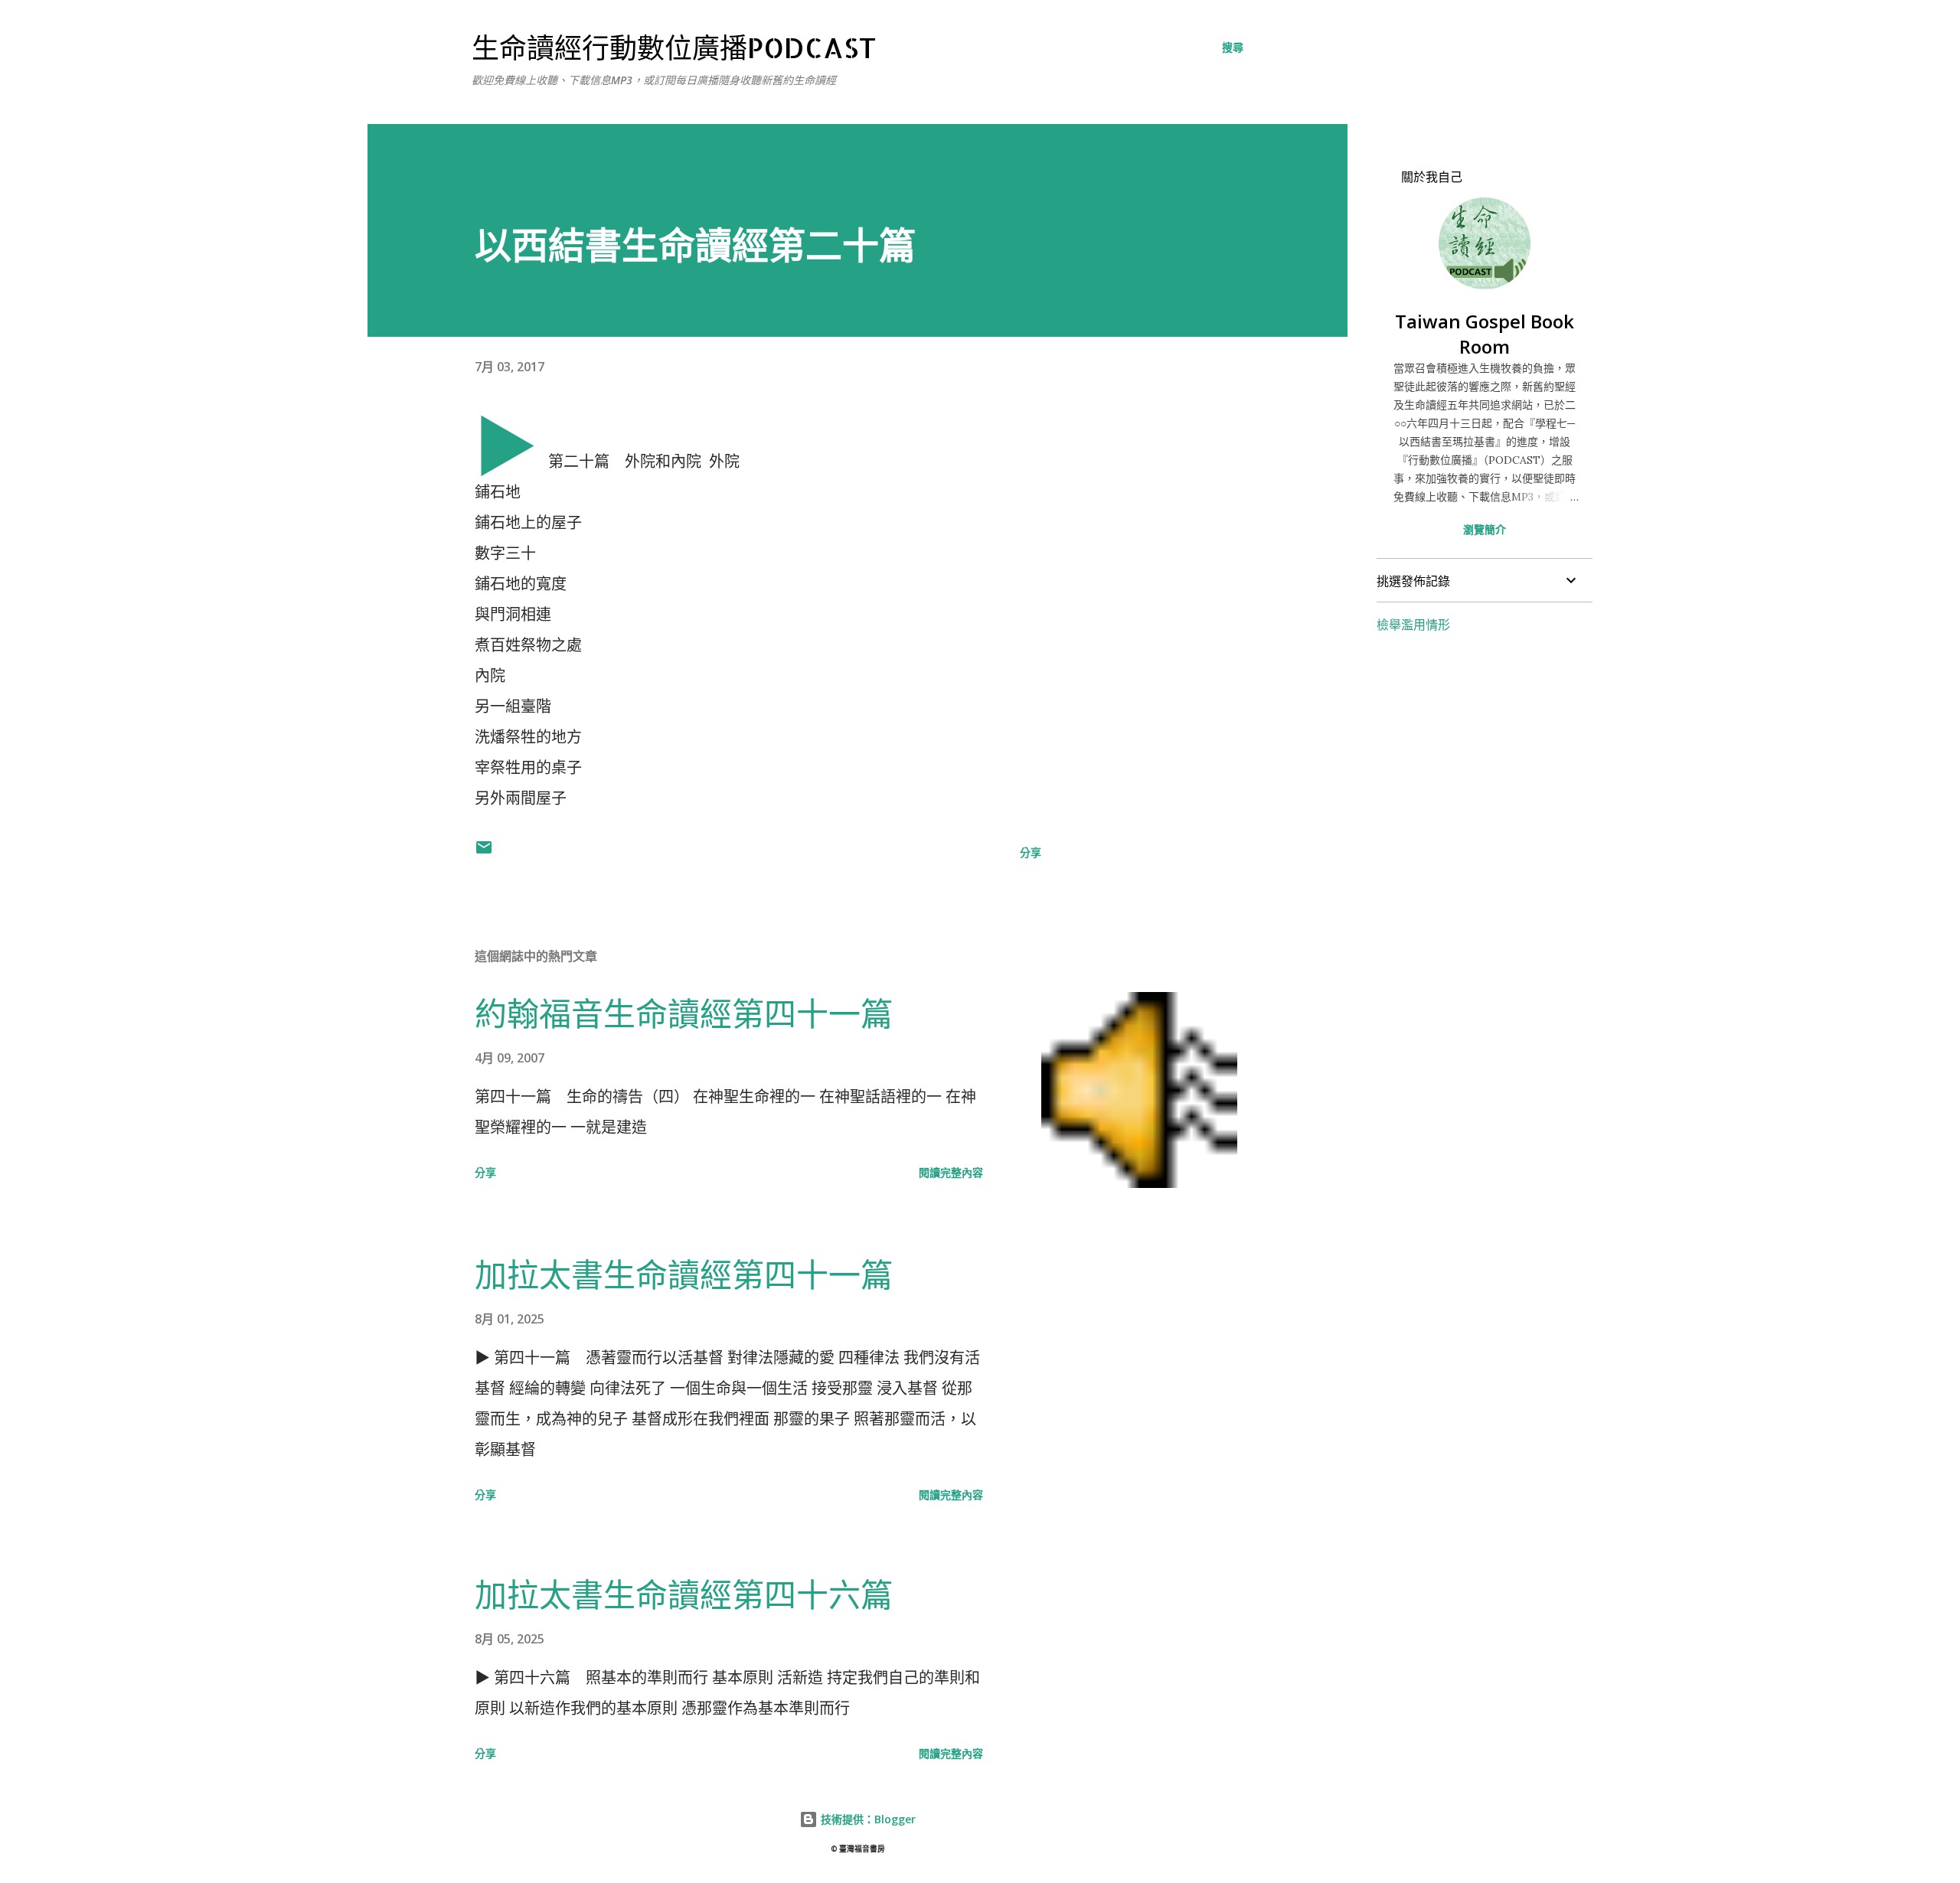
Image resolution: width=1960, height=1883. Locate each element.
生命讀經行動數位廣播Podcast (674, 47)
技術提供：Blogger (867, 1819)
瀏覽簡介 (1485, 529)
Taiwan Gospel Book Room (1485, 334)
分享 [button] (1031, 852)
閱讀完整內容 (951, 1172)
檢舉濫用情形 (1413, 625)
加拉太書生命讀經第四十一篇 (684, 1274)
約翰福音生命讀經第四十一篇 (684, 1013)
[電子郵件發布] (484, 852)
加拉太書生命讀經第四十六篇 (684, 1594)
